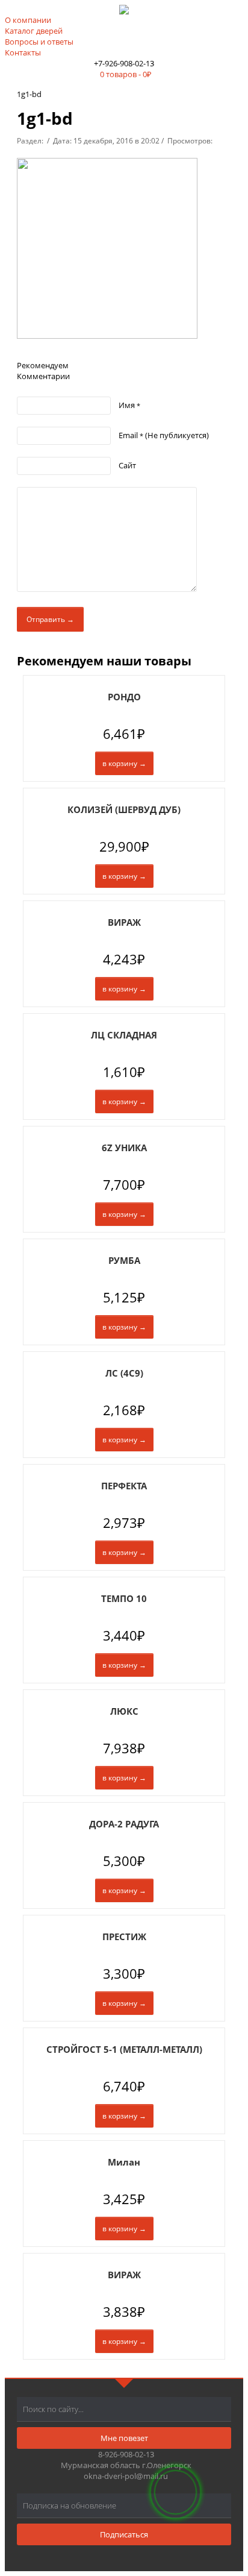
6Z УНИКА (124, 1148)
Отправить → (50, 619)
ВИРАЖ (124, 922)
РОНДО (124, 697)
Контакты (23, 52)
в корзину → (124, 763)
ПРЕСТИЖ (124, 1937)
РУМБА (124, 1260)
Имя (129, 405)
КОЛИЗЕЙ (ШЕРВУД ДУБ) (124, 809)
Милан (124, 2162)
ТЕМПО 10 (124, 1598)
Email (164, 435)
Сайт (127, 465)
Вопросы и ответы (39, 42)
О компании (28, 20)
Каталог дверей (34, 31)
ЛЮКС (124, 1711)
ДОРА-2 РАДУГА (124, 1824)
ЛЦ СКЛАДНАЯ (124, 1035)
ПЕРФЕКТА (124, 1486)
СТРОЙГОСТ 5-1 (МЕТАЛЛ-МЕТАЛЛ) (124, 2049)
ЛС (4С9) (124, 1373)
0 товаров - (126, 74)
